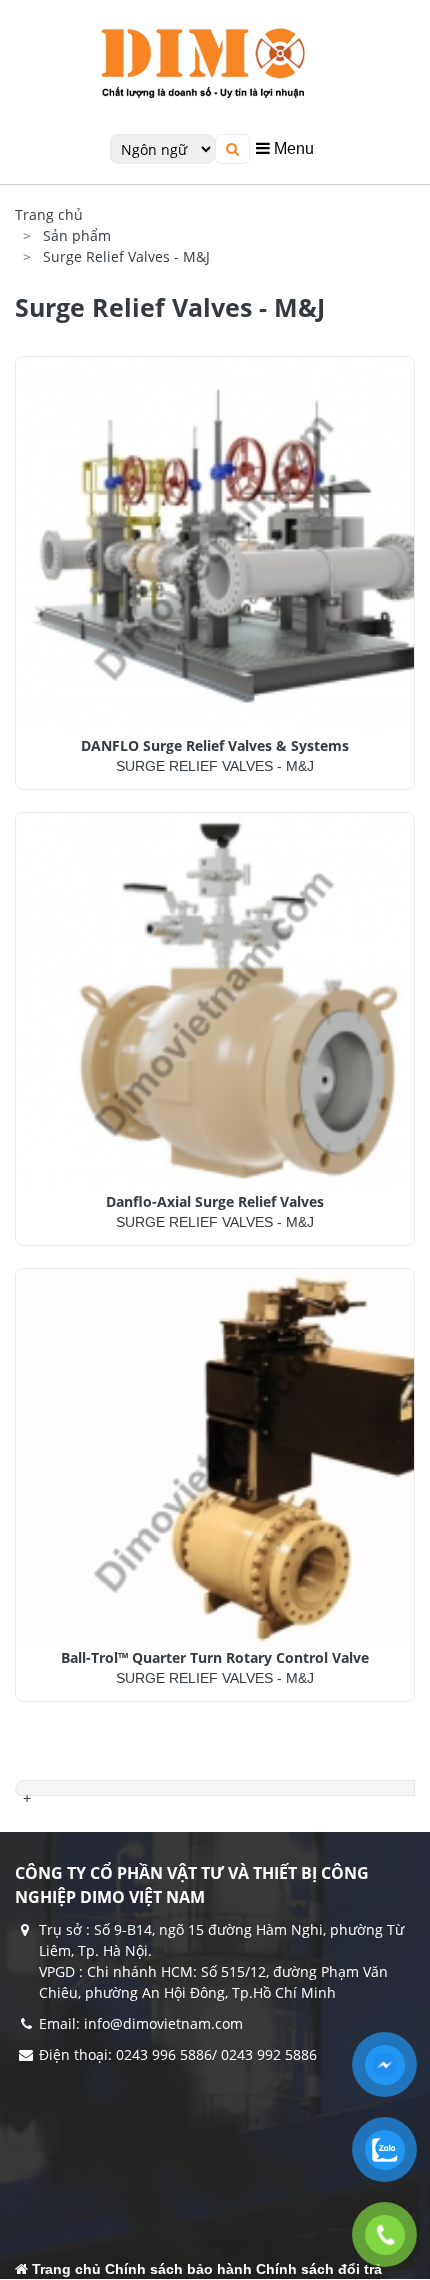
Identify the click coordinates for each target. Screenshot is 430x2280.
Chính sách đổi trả (319, 2269)
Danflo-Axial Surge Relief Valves (215, 1201)
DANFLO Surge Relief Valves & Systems (215, 745)
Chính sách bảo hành (178, 2269)
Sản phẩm (77, 235)
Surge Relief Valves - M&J (126, 256)
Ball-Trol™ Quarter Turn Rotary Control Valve (215, 1657)
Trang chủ (49, 214)
